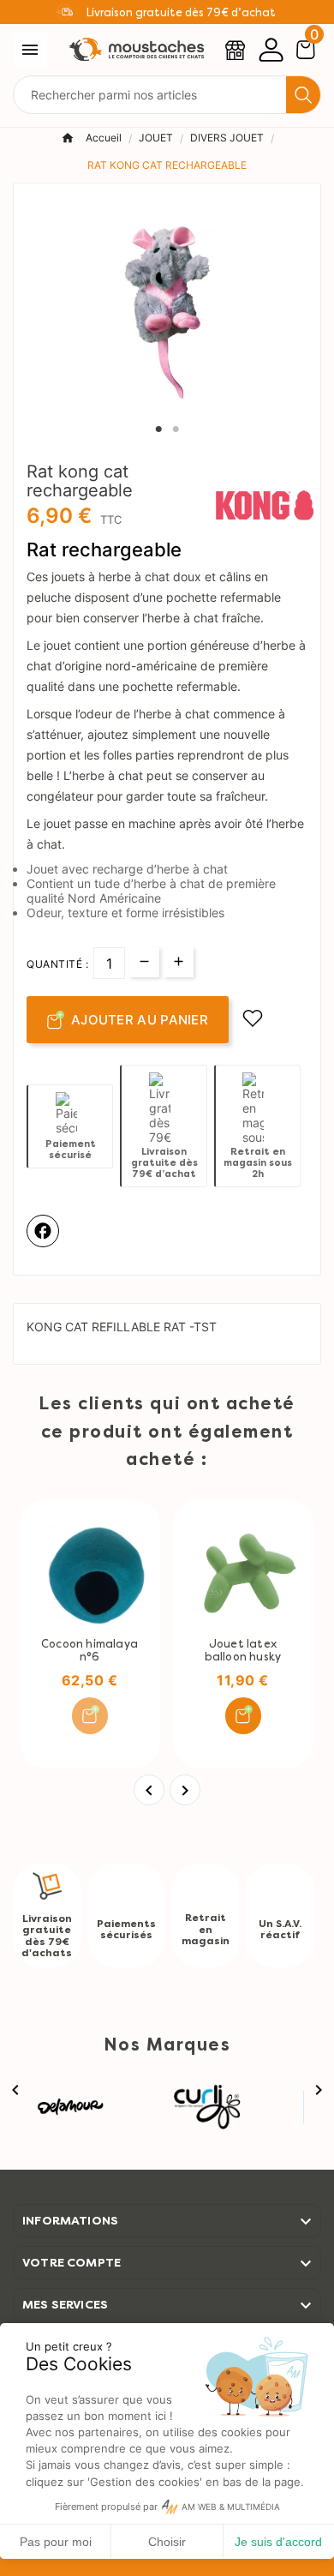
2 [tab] (176, 429)
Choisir (167, 2542)
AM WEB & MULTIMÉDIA (231, 2507)
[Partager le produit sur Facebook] (43, 1231)
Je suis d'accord (278, 2542)
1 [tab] (158, 429)
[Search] (303, 95)
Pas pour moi (56, 2542)
